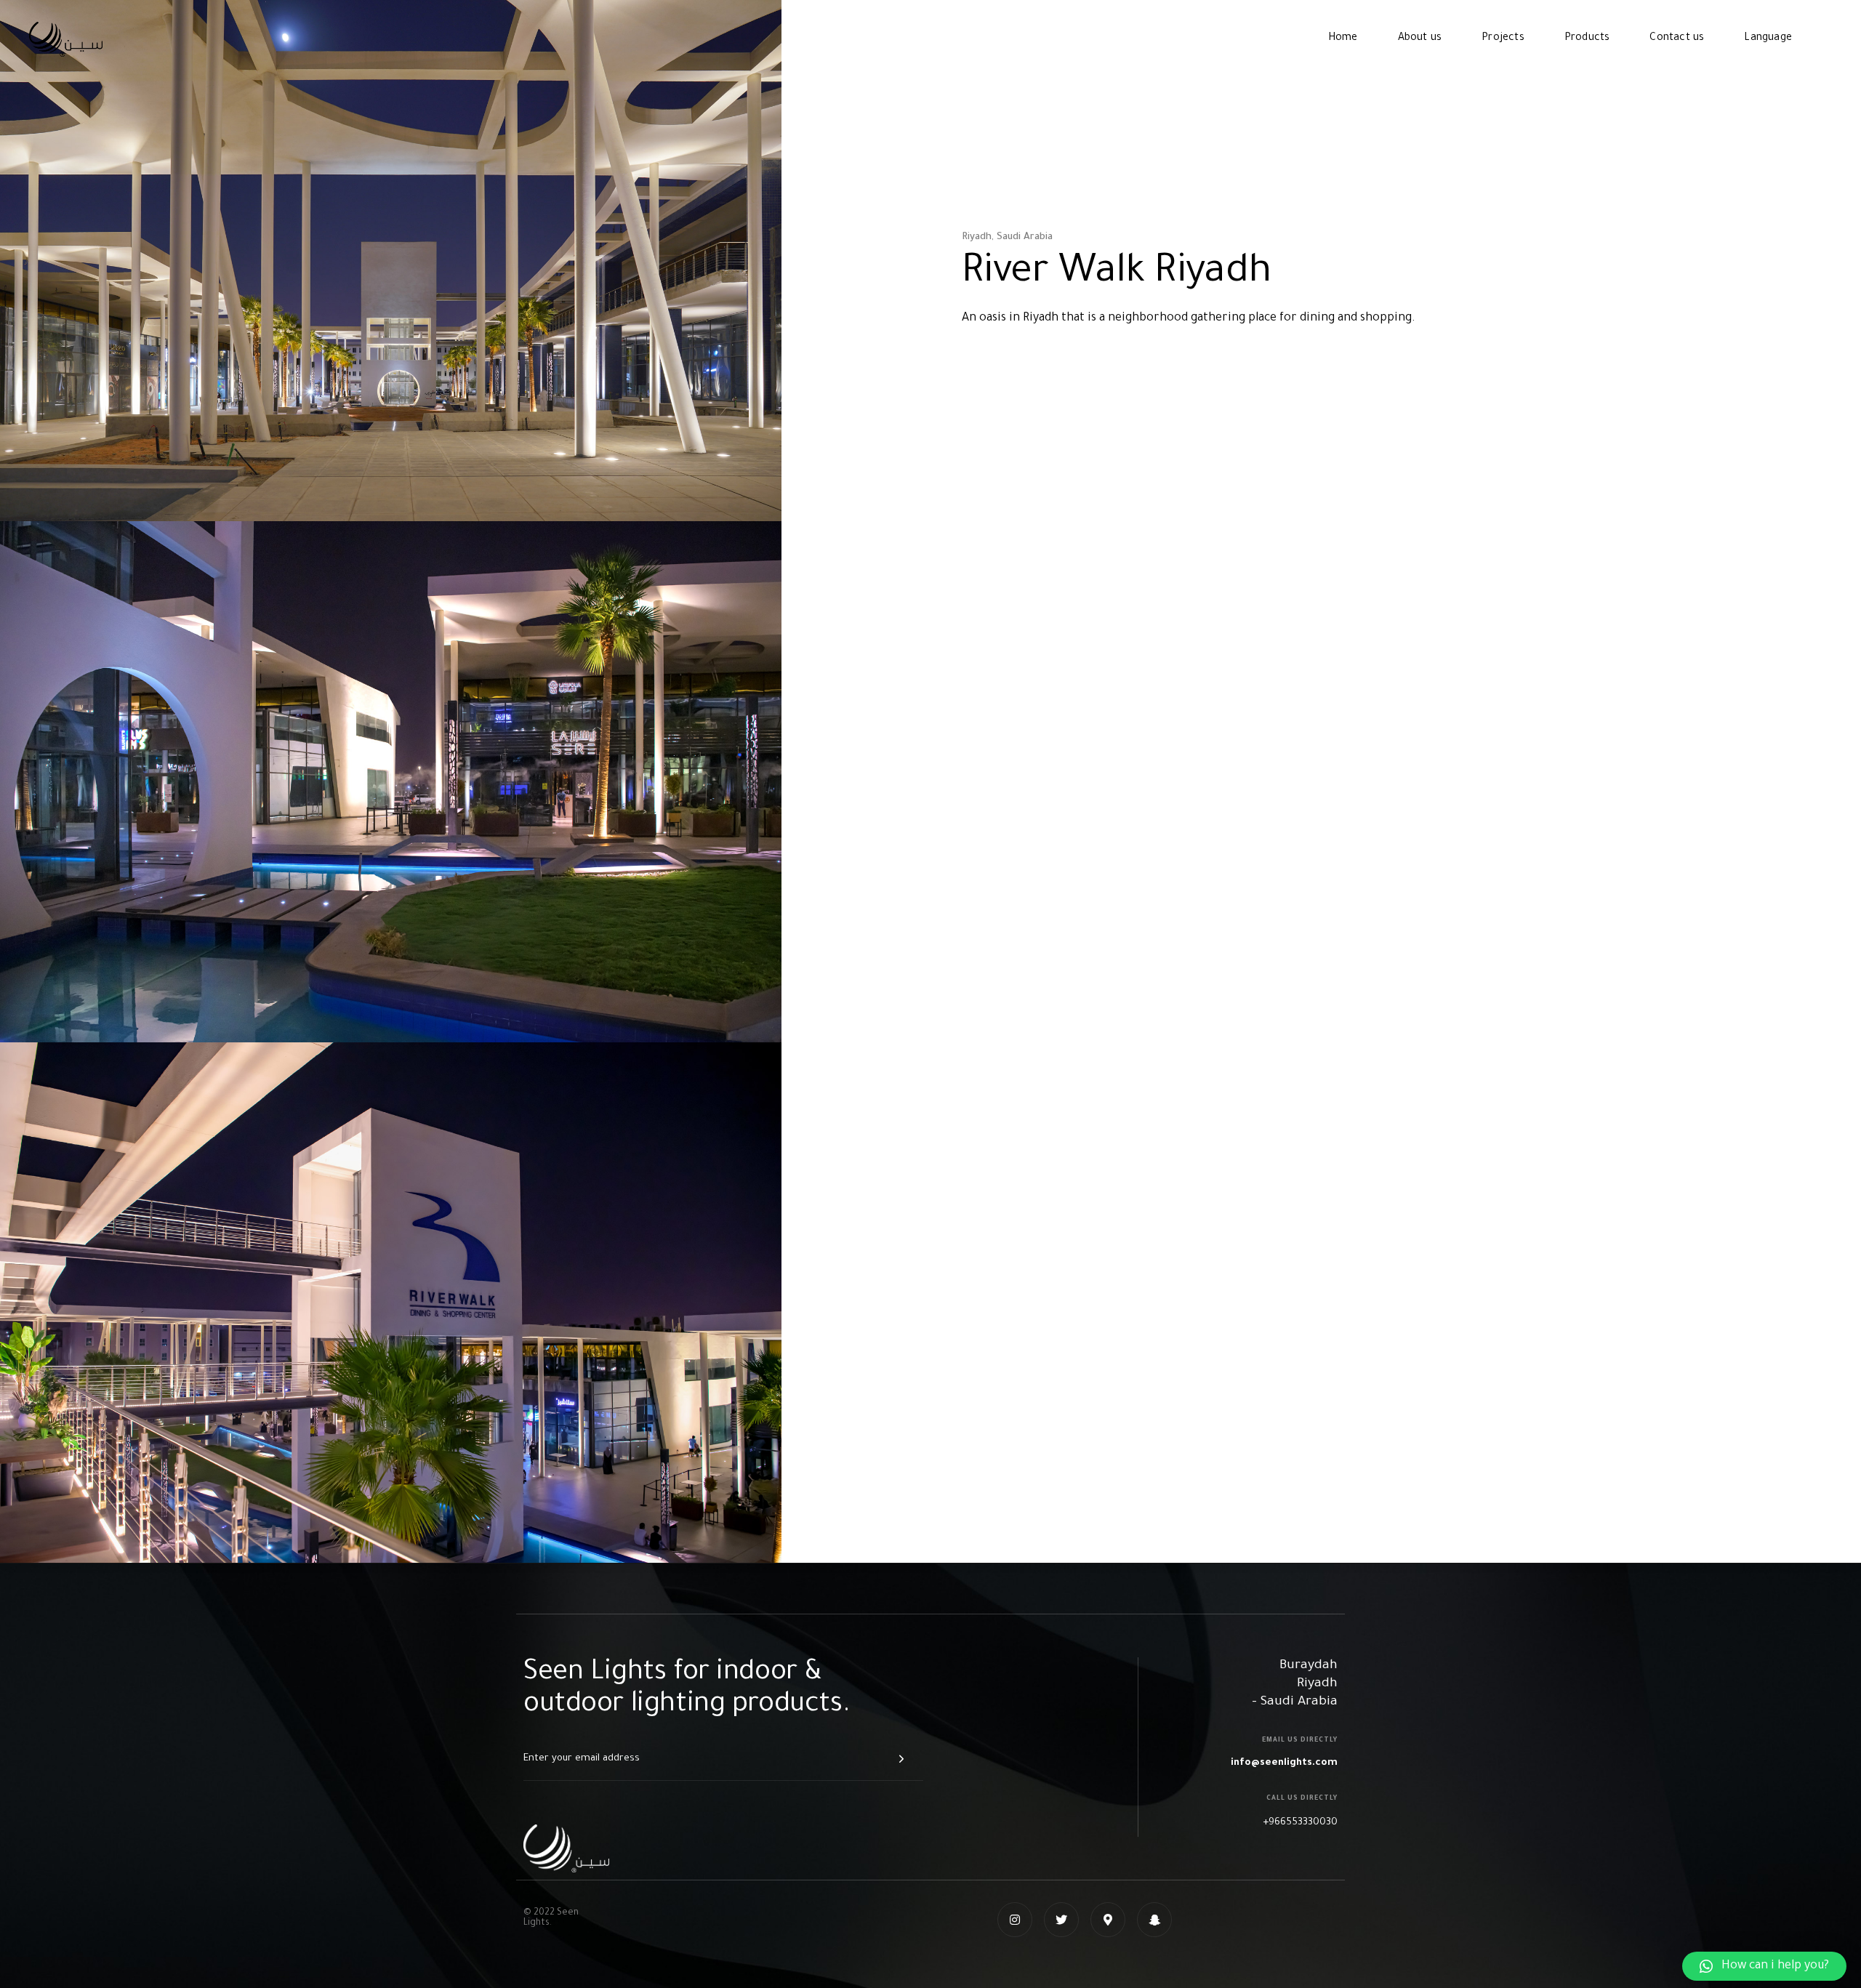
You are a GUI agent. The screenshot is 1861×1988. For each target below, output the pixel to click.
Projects (1503, 39)
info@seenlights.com (1284, 1763)
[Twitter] (1061, 1920)
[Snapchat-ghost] (1154, 1920)
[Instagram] (1015, 1920)
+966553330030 (1300, 1823)
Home (1343, 39)
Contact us (1677, 39)
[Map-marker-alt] (1108, 1920)
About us (1420, 39)
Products (1587, 39)
